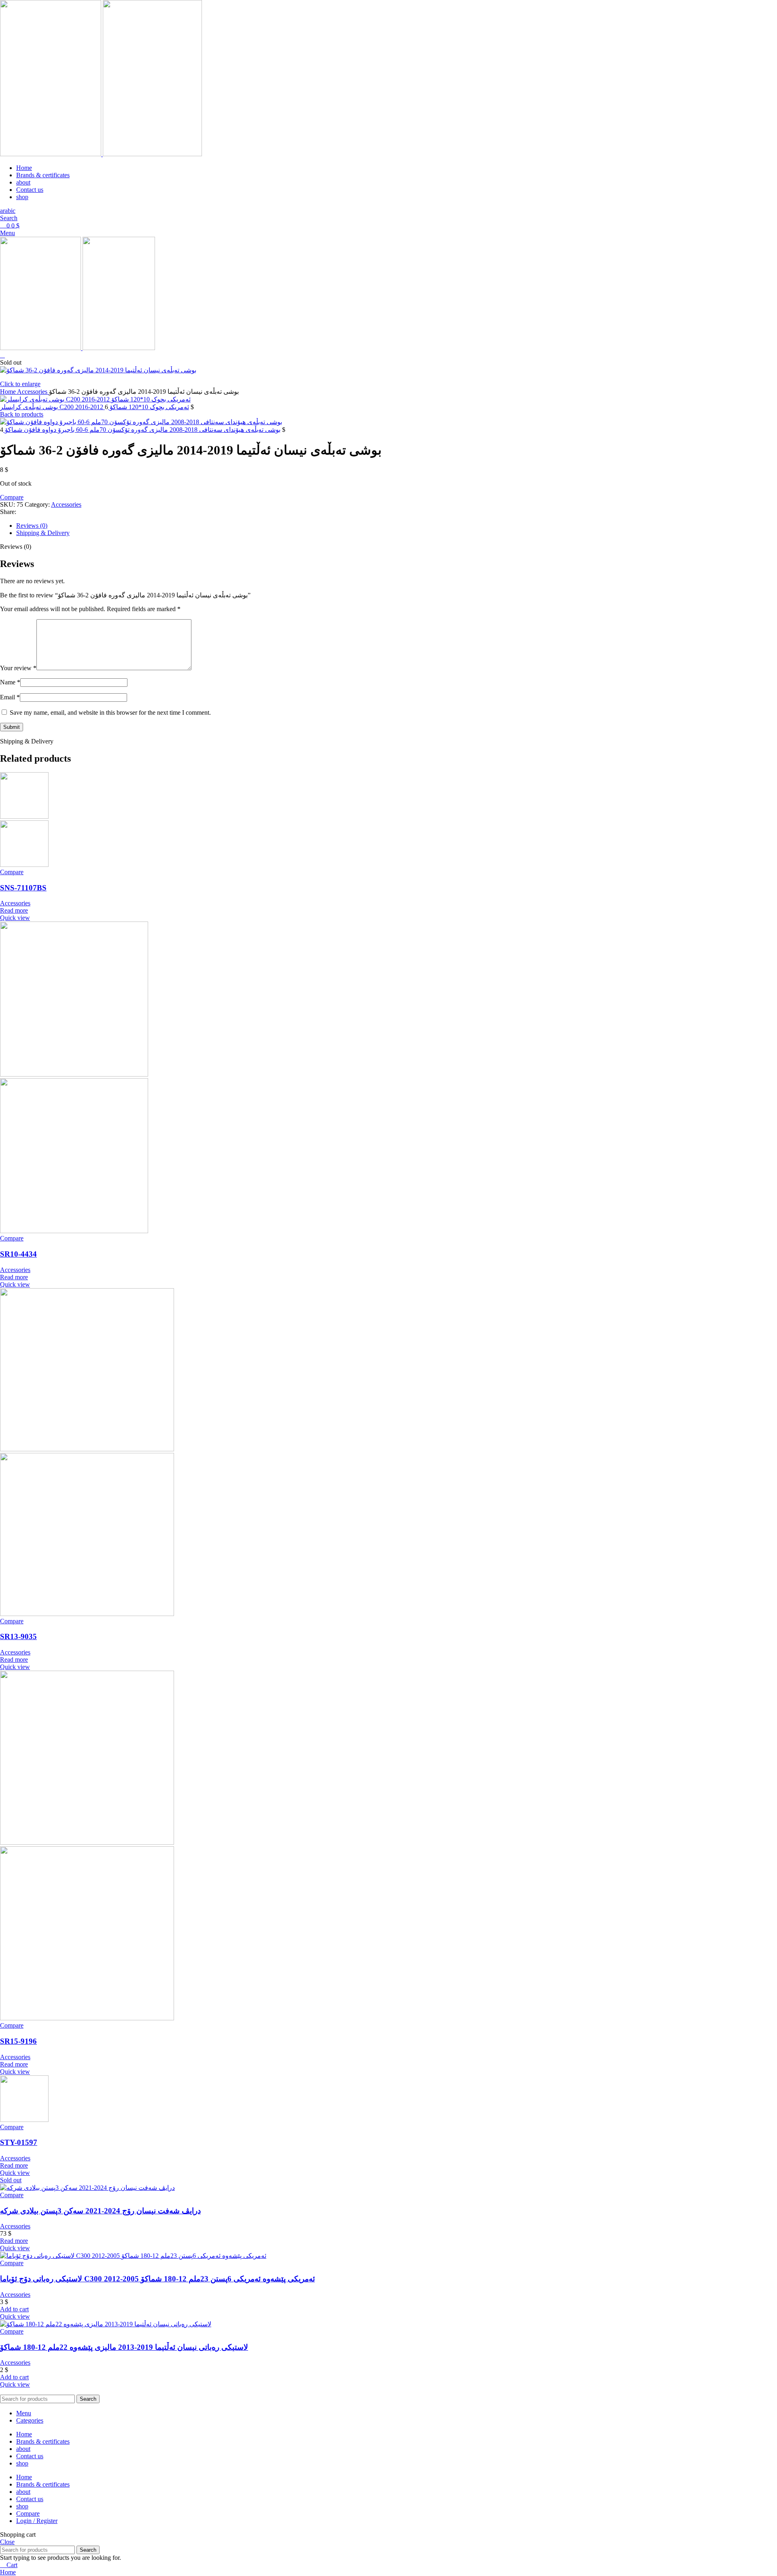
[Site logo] (51, 154)
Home (8, 392)
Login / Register (37, 2521)
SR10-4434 (18, 1254)
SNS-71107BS (23, 888)
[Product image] (24, 865)
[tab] (397, 526)
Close (7, 2542)
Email (10, 697)
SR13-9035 (18, 1636)
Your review (18, 668)
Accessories (33, 392)
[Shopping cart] (2, 355)
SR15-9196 (18, 2041)
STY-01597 (19, 2142)
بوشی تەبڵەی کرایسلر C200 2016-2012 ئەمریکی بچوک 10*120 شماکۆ (94, 407)
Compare (28, 2513)
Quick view (15, 918)
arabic (8, 211)
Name (10, 682)
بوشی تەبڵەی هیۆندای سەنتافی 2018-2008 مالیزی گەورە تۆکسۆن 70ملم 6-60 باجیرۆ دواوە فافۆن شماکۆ (142, 430)
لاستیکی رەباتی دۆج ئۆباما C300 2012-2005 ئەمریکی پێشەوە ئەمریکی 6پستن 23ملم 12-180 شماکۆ (157, 2279)
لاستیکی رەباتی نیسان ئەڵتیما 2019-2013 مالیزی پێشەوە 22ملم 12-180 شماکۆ (124, 2347)
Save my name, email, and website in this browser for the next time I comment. (110, 712)
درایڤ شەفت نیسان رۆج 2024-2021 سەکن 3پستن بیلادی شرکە (100, 2211)
